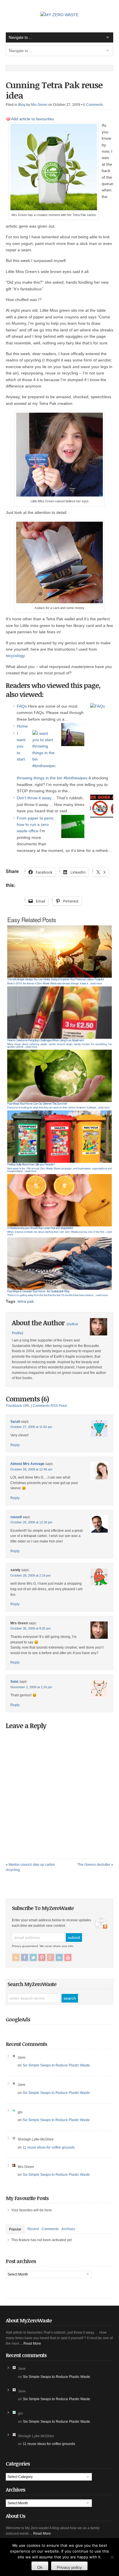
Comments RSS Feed (50, 1406)
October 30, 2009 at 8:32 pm (30, 1628)
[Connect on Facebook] (25, 1957)
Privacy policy (69, 2567)
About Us (15, 2516)
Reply (15, 1445)
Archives (68, 2229)
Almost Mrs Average (27, 1464)
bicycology (15, 656)
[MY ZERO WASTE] (59, 15)
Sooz (14, 1682)
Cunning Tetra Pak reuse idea (54, 90)
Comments (50, 2229)
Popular (15, 2229)
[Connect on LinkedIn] (59, 1957)
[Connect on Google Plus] (51, 1957)
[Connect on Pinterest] (42, 1957)
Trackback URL (18, 1406)
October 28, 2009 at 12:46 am (31, 1469)
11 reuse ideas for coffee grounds (49, 2147)
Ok (40, 2567)
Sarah (15, 1422)
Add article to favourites (32, 119)
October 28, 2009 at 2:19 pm (30, 1575)
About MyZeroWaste (29, 2320)
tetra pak (26, 1301)
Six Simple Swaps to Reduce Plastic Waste (56, 2065)
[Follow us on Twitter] (33, 1957)
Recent (33, 2229)
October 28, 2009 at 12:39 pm (31, 1522)
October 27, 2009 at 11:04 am (31, 1427)
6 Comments (93, 105)
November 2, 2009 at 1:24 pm (31, 1687)
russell (16, 1517)
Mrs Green (39, 105)
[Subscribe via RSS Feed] (16, 1957)
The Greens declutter (94, 1865)
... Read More (30, 2344)
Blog (22, 105)
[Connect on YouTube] (68, 1957)
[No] (112, 2557)
